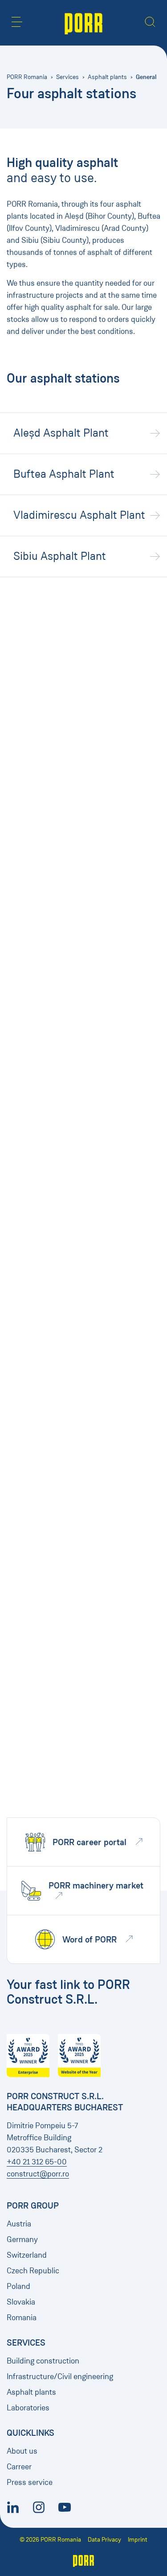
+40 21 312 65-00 (37, 2162)
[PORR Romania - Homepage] (83, 23)
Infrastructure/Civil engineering (60, 2376)
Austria (19, 2224)
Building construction (43, 2361)
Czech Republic (33, 2271)
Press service (30, 2482)
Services (67, 77)
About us (22, 2451)
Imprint (138, 2540)
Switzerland (27, 2255)
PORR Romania (27, 77)
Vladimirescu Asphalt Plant (79, 515)
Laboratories (28, 2408)
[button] (17, 22)
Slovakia (21, 2302)
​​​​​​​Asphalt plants (31, 2392)
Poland (18, 2286)
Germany (22, 2239)
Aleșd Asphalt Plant (61, 433)
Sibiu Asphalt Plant (60, 556)
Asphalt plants (107, 77)
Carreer (19, 2467)
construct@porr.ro (38, 2174)
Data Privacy (104, 2540)
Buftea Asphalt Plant (64, 474)
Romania (22, 2318)
